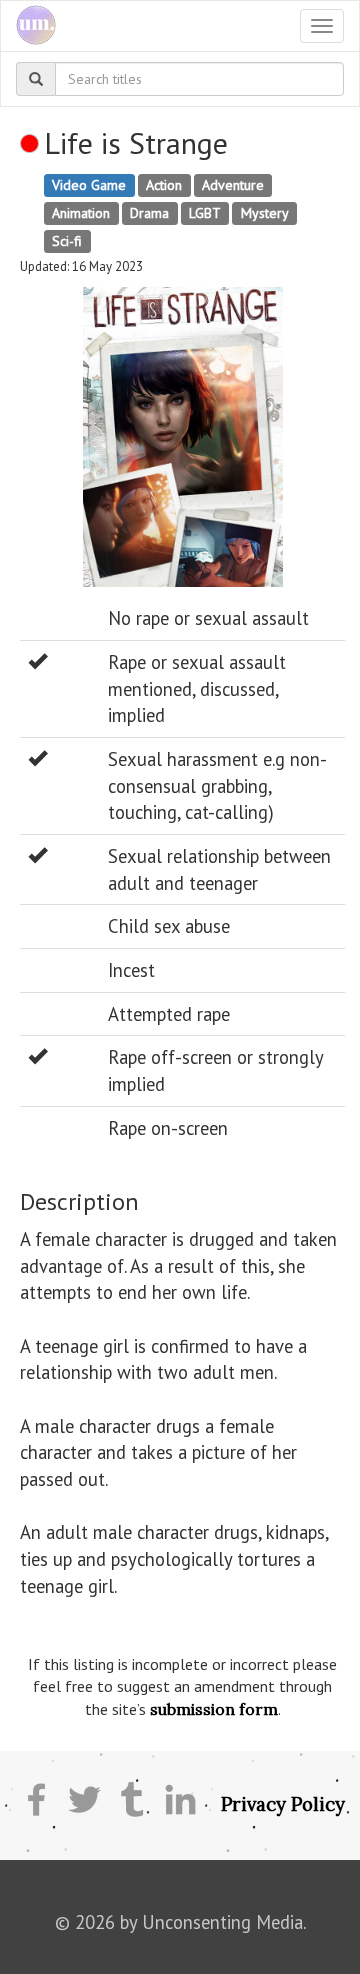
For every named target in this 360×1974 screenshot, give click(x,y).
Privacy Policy (283, 1804)
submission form (214, 1709)
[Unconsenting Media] (28, 26)
